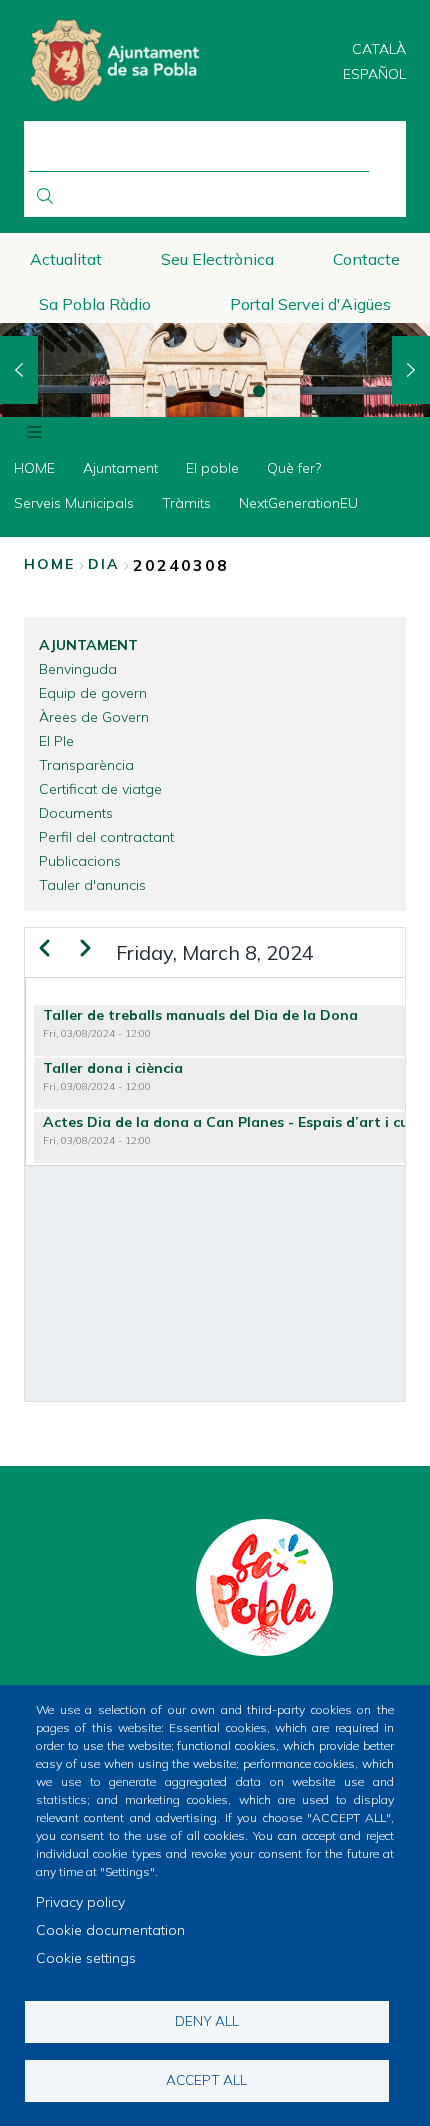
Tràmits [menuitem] (186, 503)
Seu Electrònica (217, 259)
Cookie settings (86, 1958)
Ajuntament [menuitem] (120, 468)
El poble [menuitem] (212, 468)
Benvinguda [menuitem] (78, 669)
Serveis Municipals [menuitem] (74, 503)
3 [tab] (259, 391)
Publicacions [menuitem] (80, 861)
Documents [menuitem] (76, 813)
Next (411, 370)
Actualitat (66, 259)
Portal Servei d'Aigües (310, 304)
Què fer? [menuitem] (294, 468)
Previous (19, 370)
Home (49, 564)
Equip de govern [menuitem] (93, 693)
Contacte (366, 259)
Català (379, 49)
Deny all (207, 2020)
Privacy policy (80, 1902)
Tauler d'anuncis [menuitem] (92, 885)
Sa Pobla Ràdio (95, 304)
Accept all (206, 2079)
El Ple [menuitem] (56, 741)
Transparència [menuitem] (86, 765)
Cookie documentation (110, 1930)
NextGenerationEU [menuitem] (298, 503)
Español (374, 74)
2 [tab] (215, 391)
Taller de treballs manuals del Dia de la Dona (200, 1015)
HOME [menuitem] (34, 468)
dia (104, 564)
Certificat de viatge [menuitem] (100, 789)
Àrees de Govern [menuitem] (94, 717)
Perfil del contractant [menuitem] (106, 837)
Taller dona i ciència (113, 1068)
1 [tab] (171, 391)
